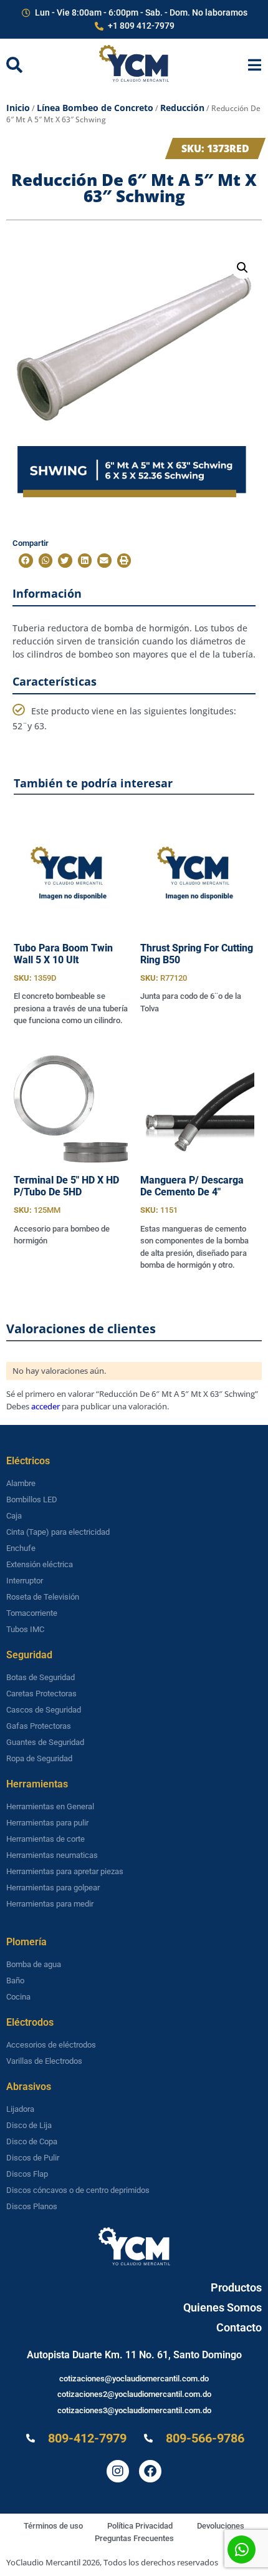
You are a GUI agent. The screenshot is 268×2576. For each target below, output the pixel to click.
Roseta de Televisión (43, 1597)
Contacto (239, 2327)
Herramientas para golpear (53, 1888)
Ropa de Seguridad (39, 1758)
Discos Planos (32, 2206)
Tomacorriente (32, 1613)
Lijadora (20, 2109)
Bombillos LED (32, 1499)
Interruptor (25, 1581)
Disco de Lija (29, 2125)
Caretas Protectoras (41, 1694)
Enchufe (21, 1548)
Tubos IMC (25, 1629)
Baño (15, 1981)
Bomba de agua (34, 1964)
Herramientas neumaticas (52, 1855)
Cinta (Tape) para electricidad (58, 1532)
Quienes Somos (223, 2307)
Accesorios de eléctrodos (51, 2045)
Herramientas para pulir (47, 1823)
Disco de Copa (32, 2141)
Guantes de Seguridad (45, 1742)
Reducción (182, 108)
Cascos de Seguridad (44, 1710)
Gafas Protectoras (39, 1726)
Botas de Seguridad (41, 1677)
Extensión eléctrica (40, 1564)
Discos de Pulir (33, 2158)
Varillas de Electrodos (44, 2061)
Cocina (18, 1997)
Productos (236, 2287)
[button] (242, 268)
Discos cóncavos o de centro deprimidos (78, 2190)
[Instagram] (118, 2471)
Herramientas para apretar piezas (65, 1871)
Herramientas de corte (45, 1839)
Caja (14, 1516)
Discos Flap (27, 2174)
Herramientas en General (50, 1806)
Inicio (18, 108)
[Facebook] (150, 2471)
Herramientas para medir (50, 1904)
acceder (45, 1406)
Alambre (21, 1483)
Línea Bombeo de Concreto (95, 108)
